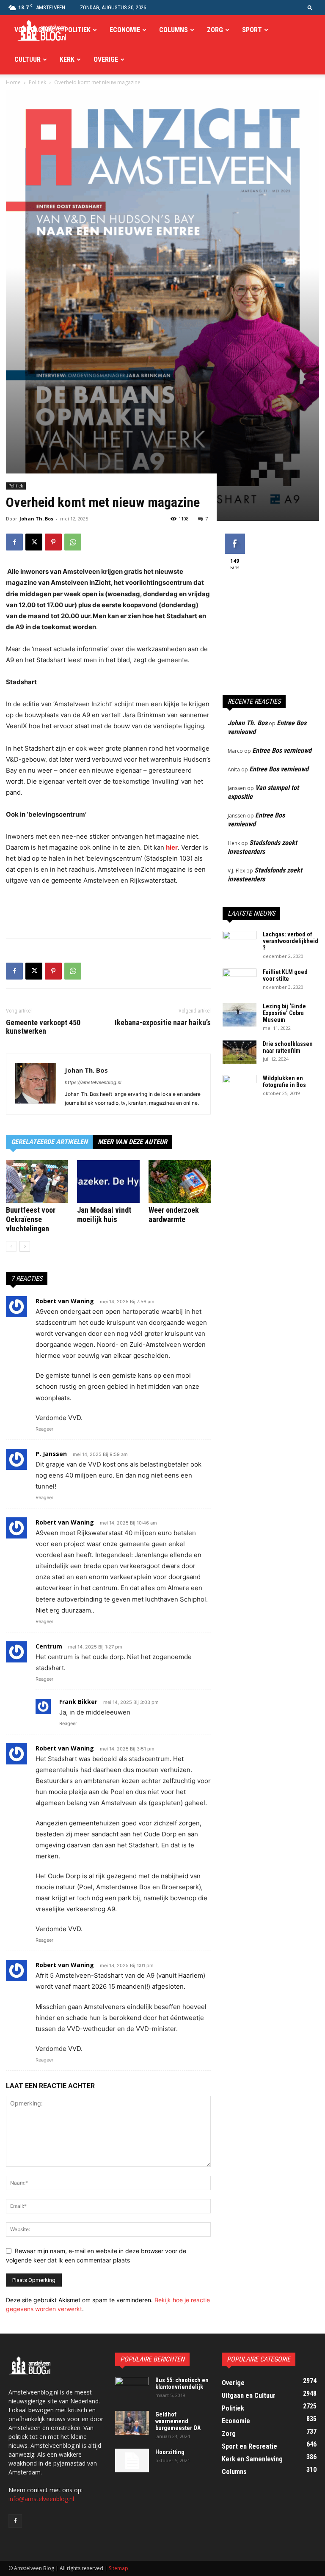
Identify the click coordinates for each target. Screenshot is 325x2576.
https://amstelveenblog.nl (93, 1082)
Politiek (77, 30)
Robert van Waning (65, 1522)
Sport (252, 30)
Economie (125, 30)
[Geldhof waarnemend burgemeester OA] (132, 2423)
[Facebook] (14, 542)
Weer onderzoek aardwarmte (174, 1215)
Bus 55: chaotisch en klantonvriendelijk (182, 2383)
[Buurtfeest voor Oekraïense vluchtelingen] (37, 1182)
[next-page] (25, 1246)
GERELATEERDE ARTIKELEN (49, 1142)
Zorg (215, 30)
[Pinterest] (53, 542)
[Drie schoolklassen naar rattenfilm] (240, 1052)
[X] (34, 542)
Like (235, 537)
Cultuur (28, 59)
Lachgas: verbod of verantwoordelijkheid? (291, 941)
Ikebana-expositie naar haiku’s (163, 1023)
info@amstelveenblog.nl (41, 2499)
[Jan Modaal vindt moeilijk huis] (108, 1182)
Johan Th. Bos (36, 519)
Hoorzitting (170, 2452)
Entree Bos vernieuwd (282, 750)
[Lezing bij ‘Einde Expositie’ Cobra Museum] (240, 1015)
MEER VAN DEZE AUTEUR (132, 1142)
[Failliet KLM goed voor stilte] (240, 980)
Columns (174, 30)
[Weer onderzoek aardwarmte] (180, 1182)
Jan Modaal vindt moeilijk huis (104, 1215)
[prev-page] (11, 1246)
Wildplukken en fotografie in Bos (284, 1082)
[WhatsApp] (73, 542)
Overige (106, 59)
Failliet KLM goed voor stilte (285, 975)
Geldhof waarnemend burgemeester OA (178, 2421)
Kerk (67, 59)
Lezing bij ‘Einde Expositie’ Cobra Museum (284, 1013)
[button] (310, 7)
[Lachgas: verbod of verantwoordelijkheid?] (240, 943)
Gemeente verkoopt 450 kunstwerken (43, 1027)
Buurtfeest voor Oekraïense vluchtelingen (31, 1219)
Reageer (44, 1429)
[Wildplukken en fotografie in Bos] (240, 1087)
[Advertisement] (108, 910)
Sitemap (118, 2568)
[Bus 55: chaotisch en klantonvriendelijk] (132, 2389)
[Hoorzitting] (132, 2460)
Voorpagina (33, 30)
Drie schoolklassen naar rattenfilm (288, 1047)
